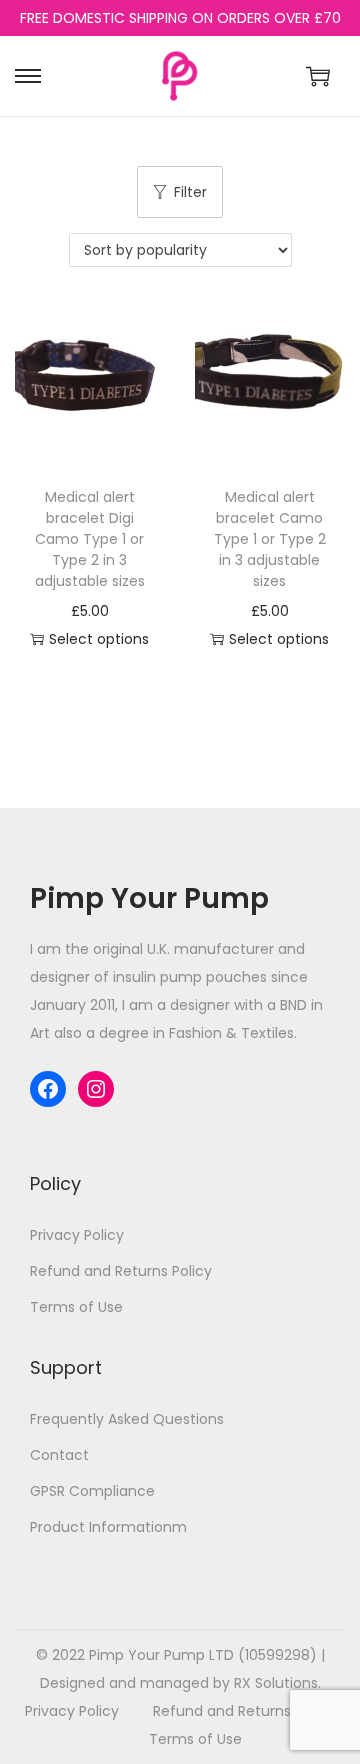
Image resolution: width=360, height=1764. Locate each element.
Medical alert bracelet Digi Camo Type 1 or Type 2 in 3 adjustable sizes (90, 539)
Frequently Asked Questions (127, 1419)
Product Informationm (108, 1527)
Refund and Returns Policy (121, 1271)
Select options (99, 639)
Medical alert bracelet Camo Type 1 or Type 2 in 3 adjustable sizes (270, 539)
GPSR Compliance (92, 1491)
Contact (59, 1455)
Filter (190, 192)
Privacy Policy (77, 1235)
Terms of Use (76, 1307)
